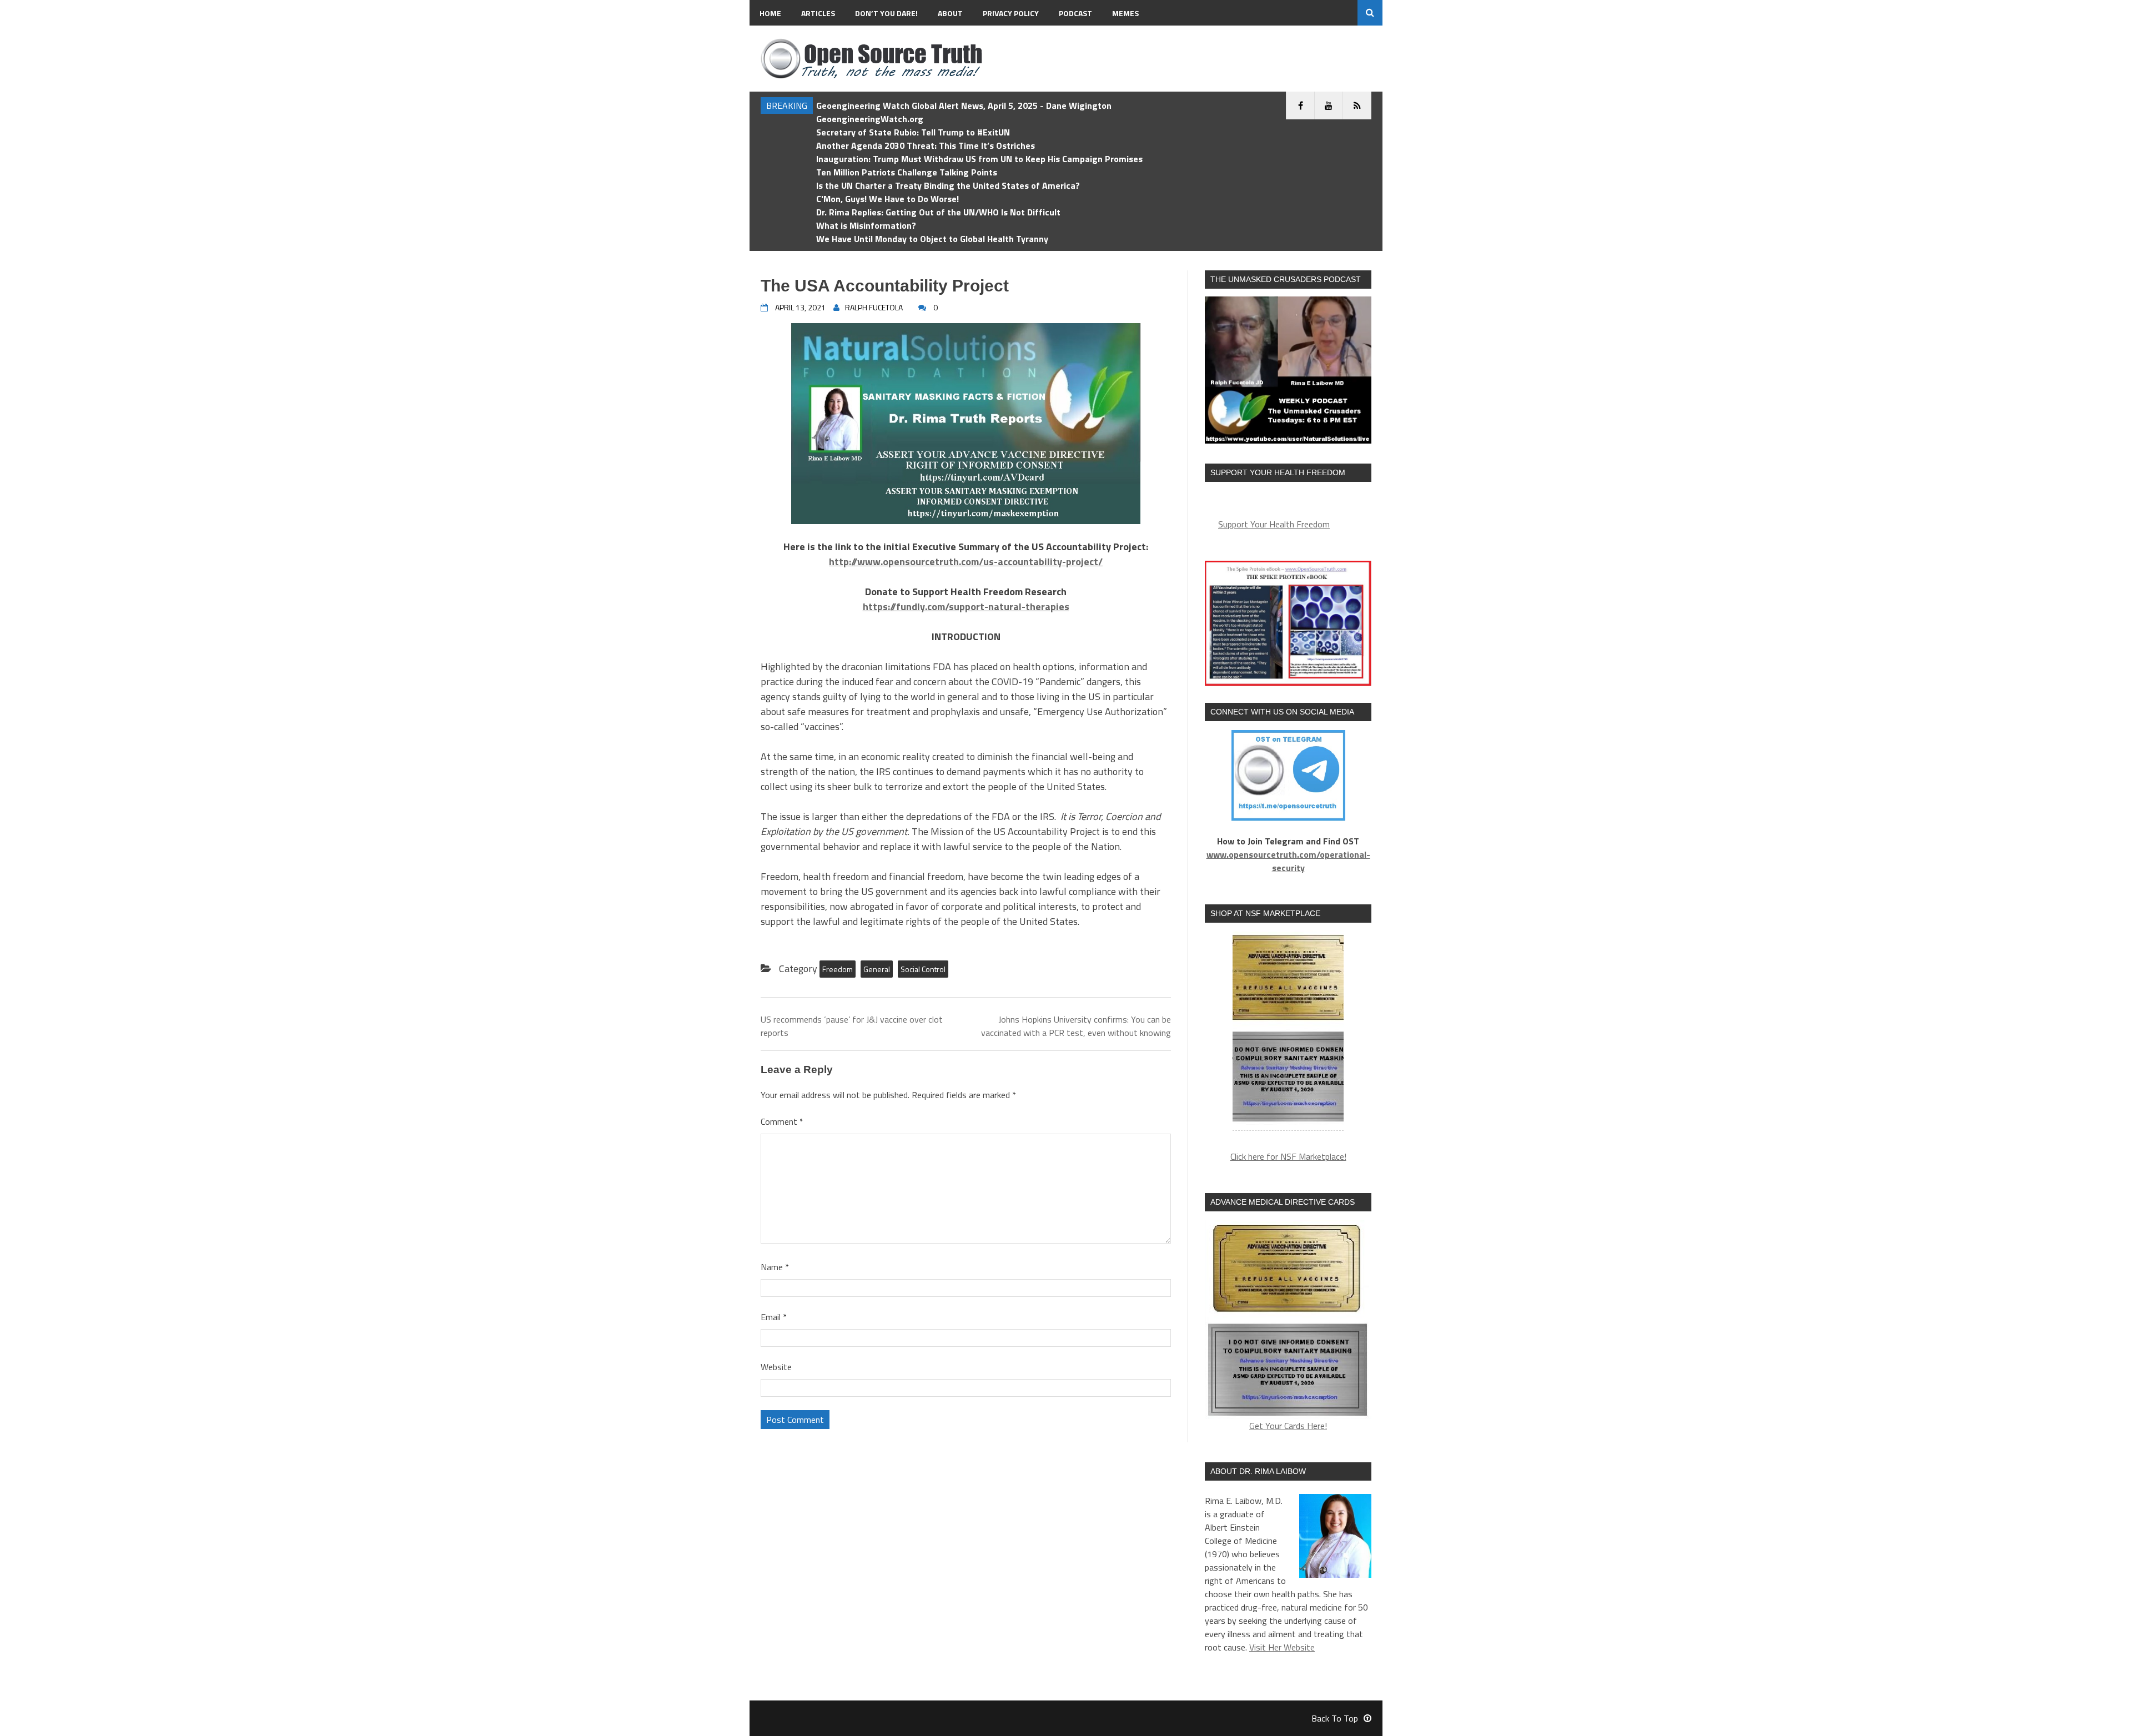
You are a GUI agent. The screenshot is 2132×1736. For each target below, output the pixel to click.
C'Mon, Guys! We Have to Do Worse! (888, 199)
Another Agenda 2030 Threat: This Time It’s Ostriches (926, 145)
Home (770, 13)
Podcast (1075, 13)
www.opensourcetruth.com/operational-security (1288, 861)
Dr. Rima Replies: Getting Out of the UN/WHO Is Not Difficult (938, 212)
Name (775, 1267)
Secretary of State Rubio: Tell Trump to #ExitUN (913, 132)
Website (776, 1367)
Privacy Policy (1011, 13)
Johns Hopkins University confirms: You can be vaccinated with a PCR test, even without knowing (1076, 1026)
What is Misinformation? (866, 225)
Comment (782, 1121)
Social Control (923, 969)
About (950, 13)
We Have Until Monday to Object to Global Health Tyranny (932, 239)
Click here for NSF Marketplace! (1288, 1156)
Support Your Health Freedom (1274, 524)
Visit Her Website (1282, 1647)
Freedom (838, 969)
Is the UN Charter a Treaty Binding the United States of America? (948, 185)
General (877, 969)
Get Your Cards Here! (1288, 1426)
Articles (818, 13)
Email (774, 1317)
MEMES (1125, 13)
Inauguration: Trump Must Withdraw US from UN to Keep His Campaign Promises (979, 159)
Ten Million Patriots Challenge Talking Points (907, 172)
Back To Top (1335, 1718)
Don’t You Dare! (886, 13)
